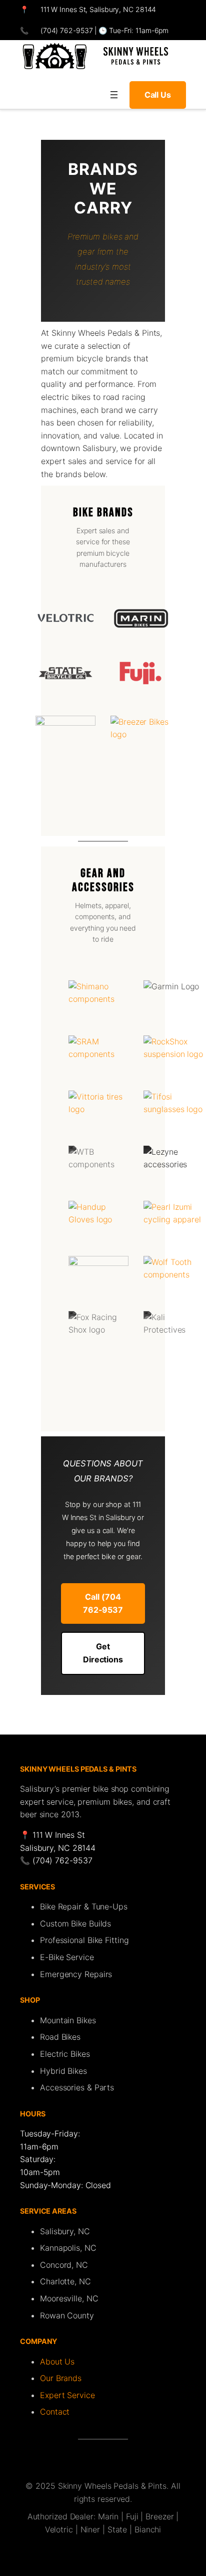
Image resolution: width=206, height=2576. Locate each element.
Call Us (158, 95)
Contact (55, 2412)
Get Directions (103, 1653)
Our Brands (61, 2378)
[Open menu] (114, 95)
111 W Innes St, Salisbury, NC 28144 (98, 9)
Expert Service (67, 2395)
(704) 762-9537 (66, 30)
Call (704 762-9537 (103, 1603)
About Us (57, 2362)
